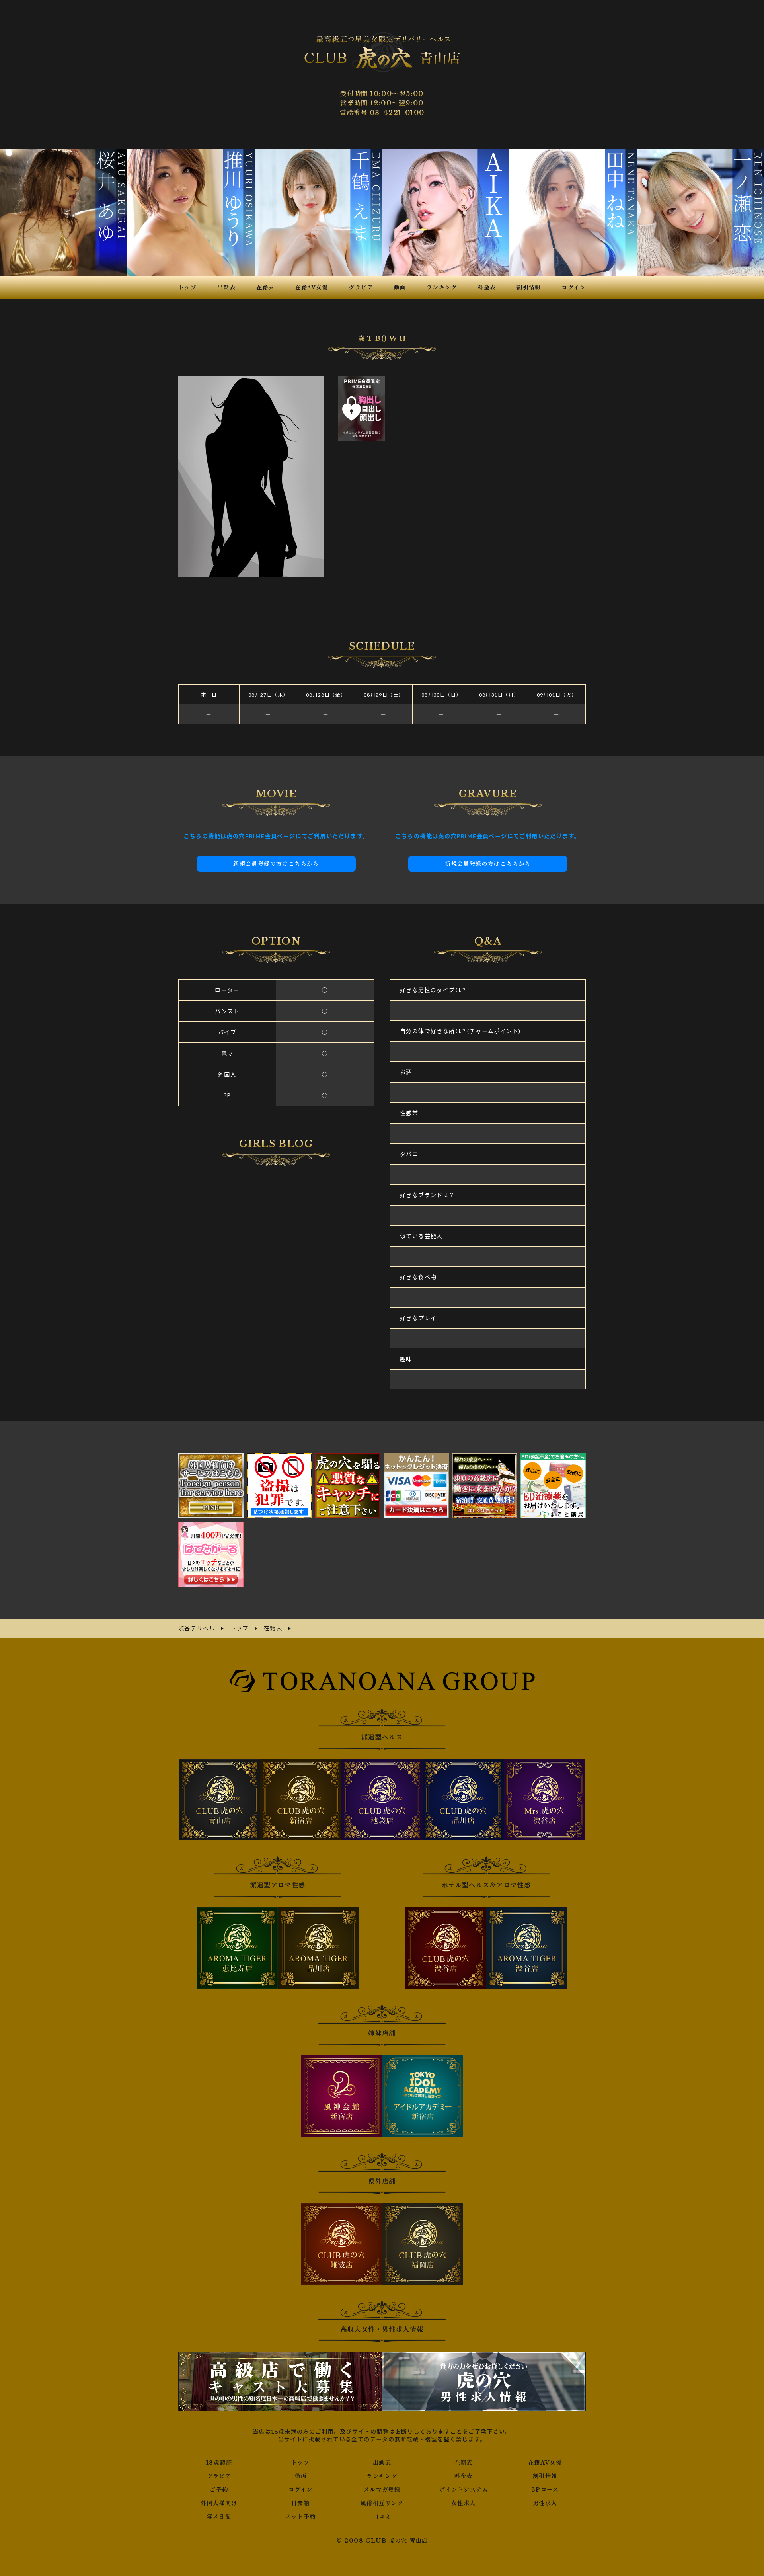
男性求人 (545, 2503)
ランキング (382, 2476)
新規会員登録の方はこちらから (276, 864)
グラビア (219, 2476)
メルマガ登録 (382, 2490)
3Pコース (545, 2490)
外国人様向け (219, 2503)
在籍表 (464, 2463)
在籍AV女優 (545, 2463)
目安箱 (300, 2503)
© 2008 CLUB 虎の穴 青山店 (382, 2541)
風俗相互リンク (382, 2503)
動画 (301, 2476)
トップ (300, 2463)
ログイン (301, 2490)
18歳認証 (219, 2463)
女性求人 (464, 2503)
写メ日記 (219, 2517)
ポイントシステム (464, 2490)
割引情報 (545, 2476)
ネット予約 (301, 2517)
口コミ (382, 2517)
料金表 (464, 2476)
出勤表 (382, 2463)
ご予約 (219, 2490)
